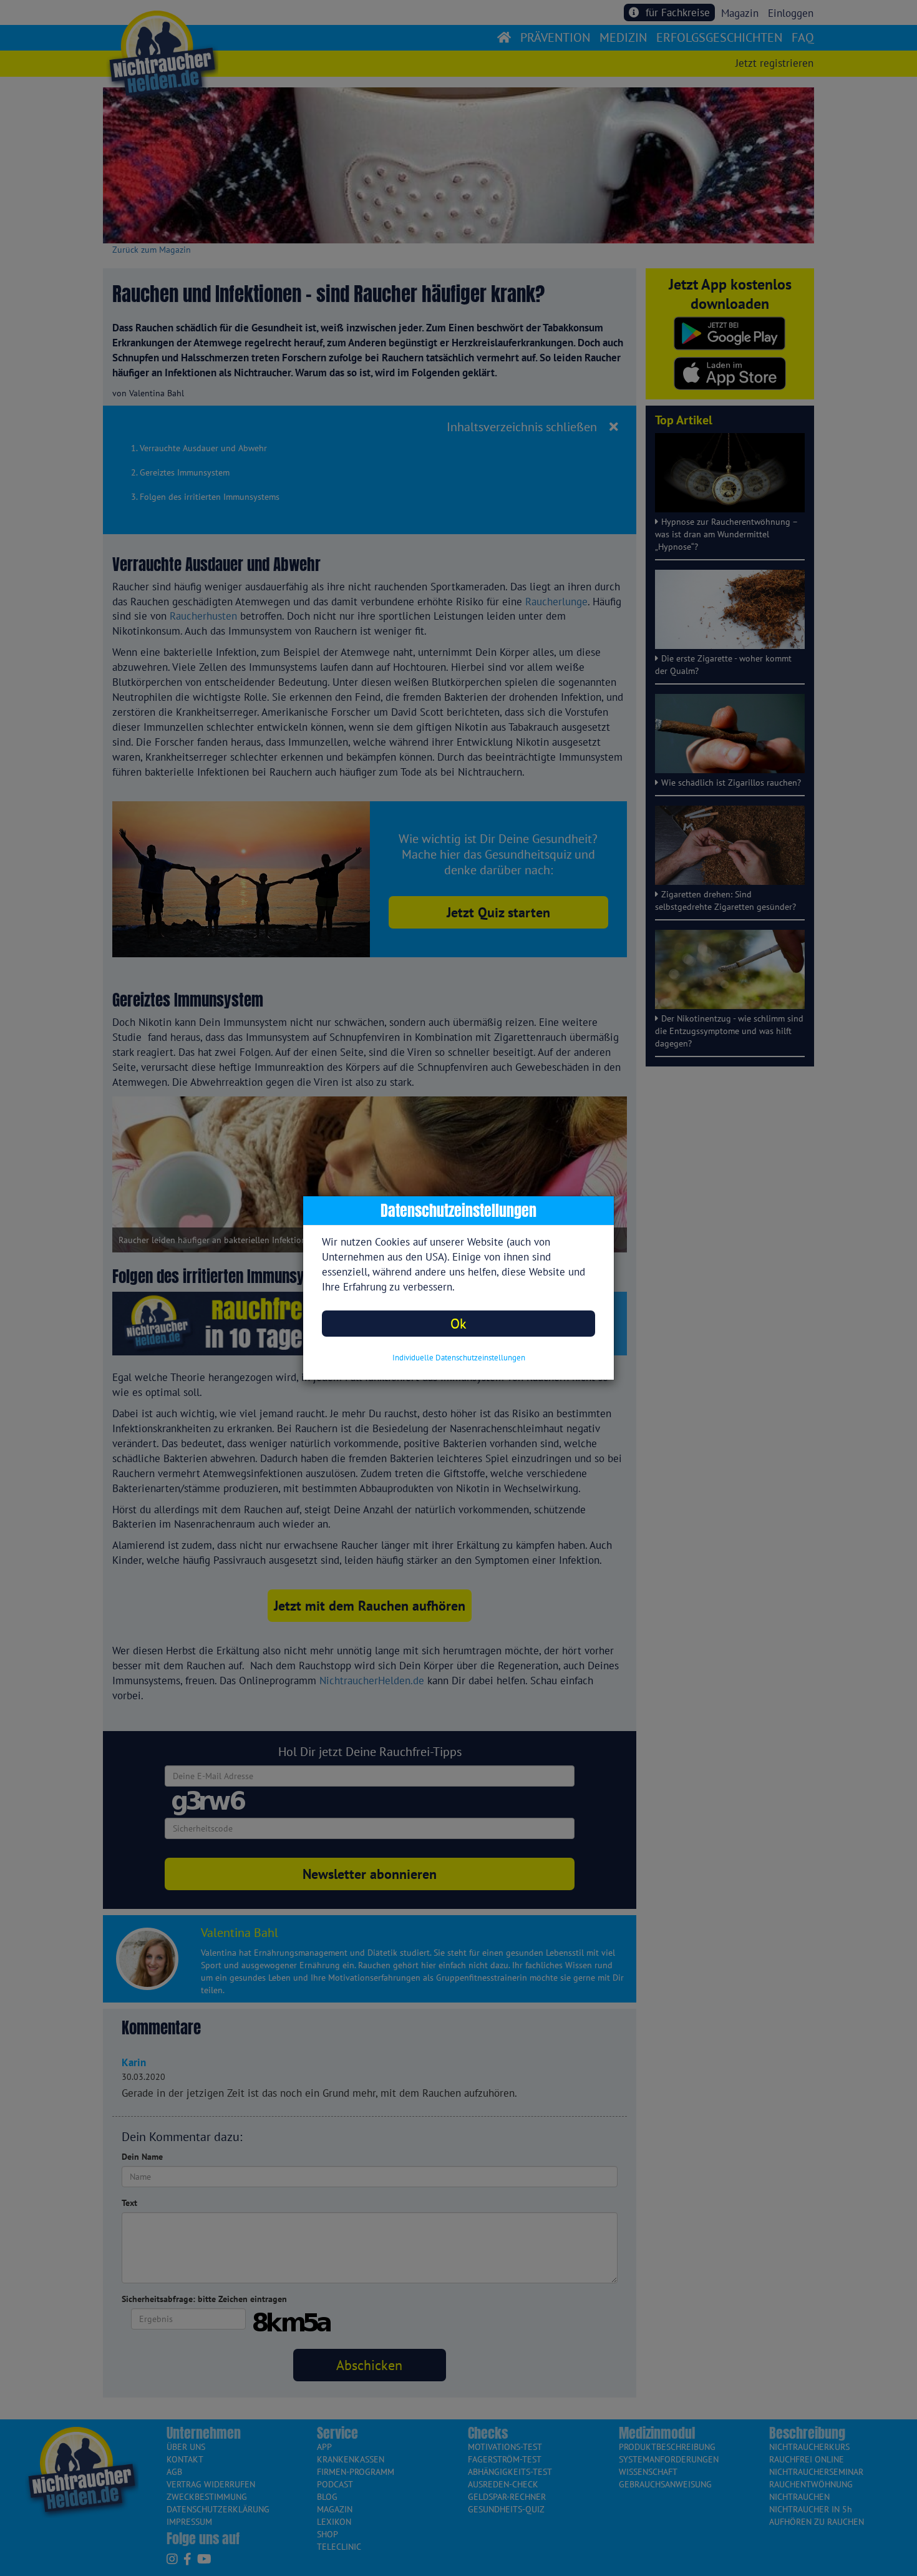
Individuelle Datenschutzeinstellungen (459, 1358)
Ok (458, 1323)
